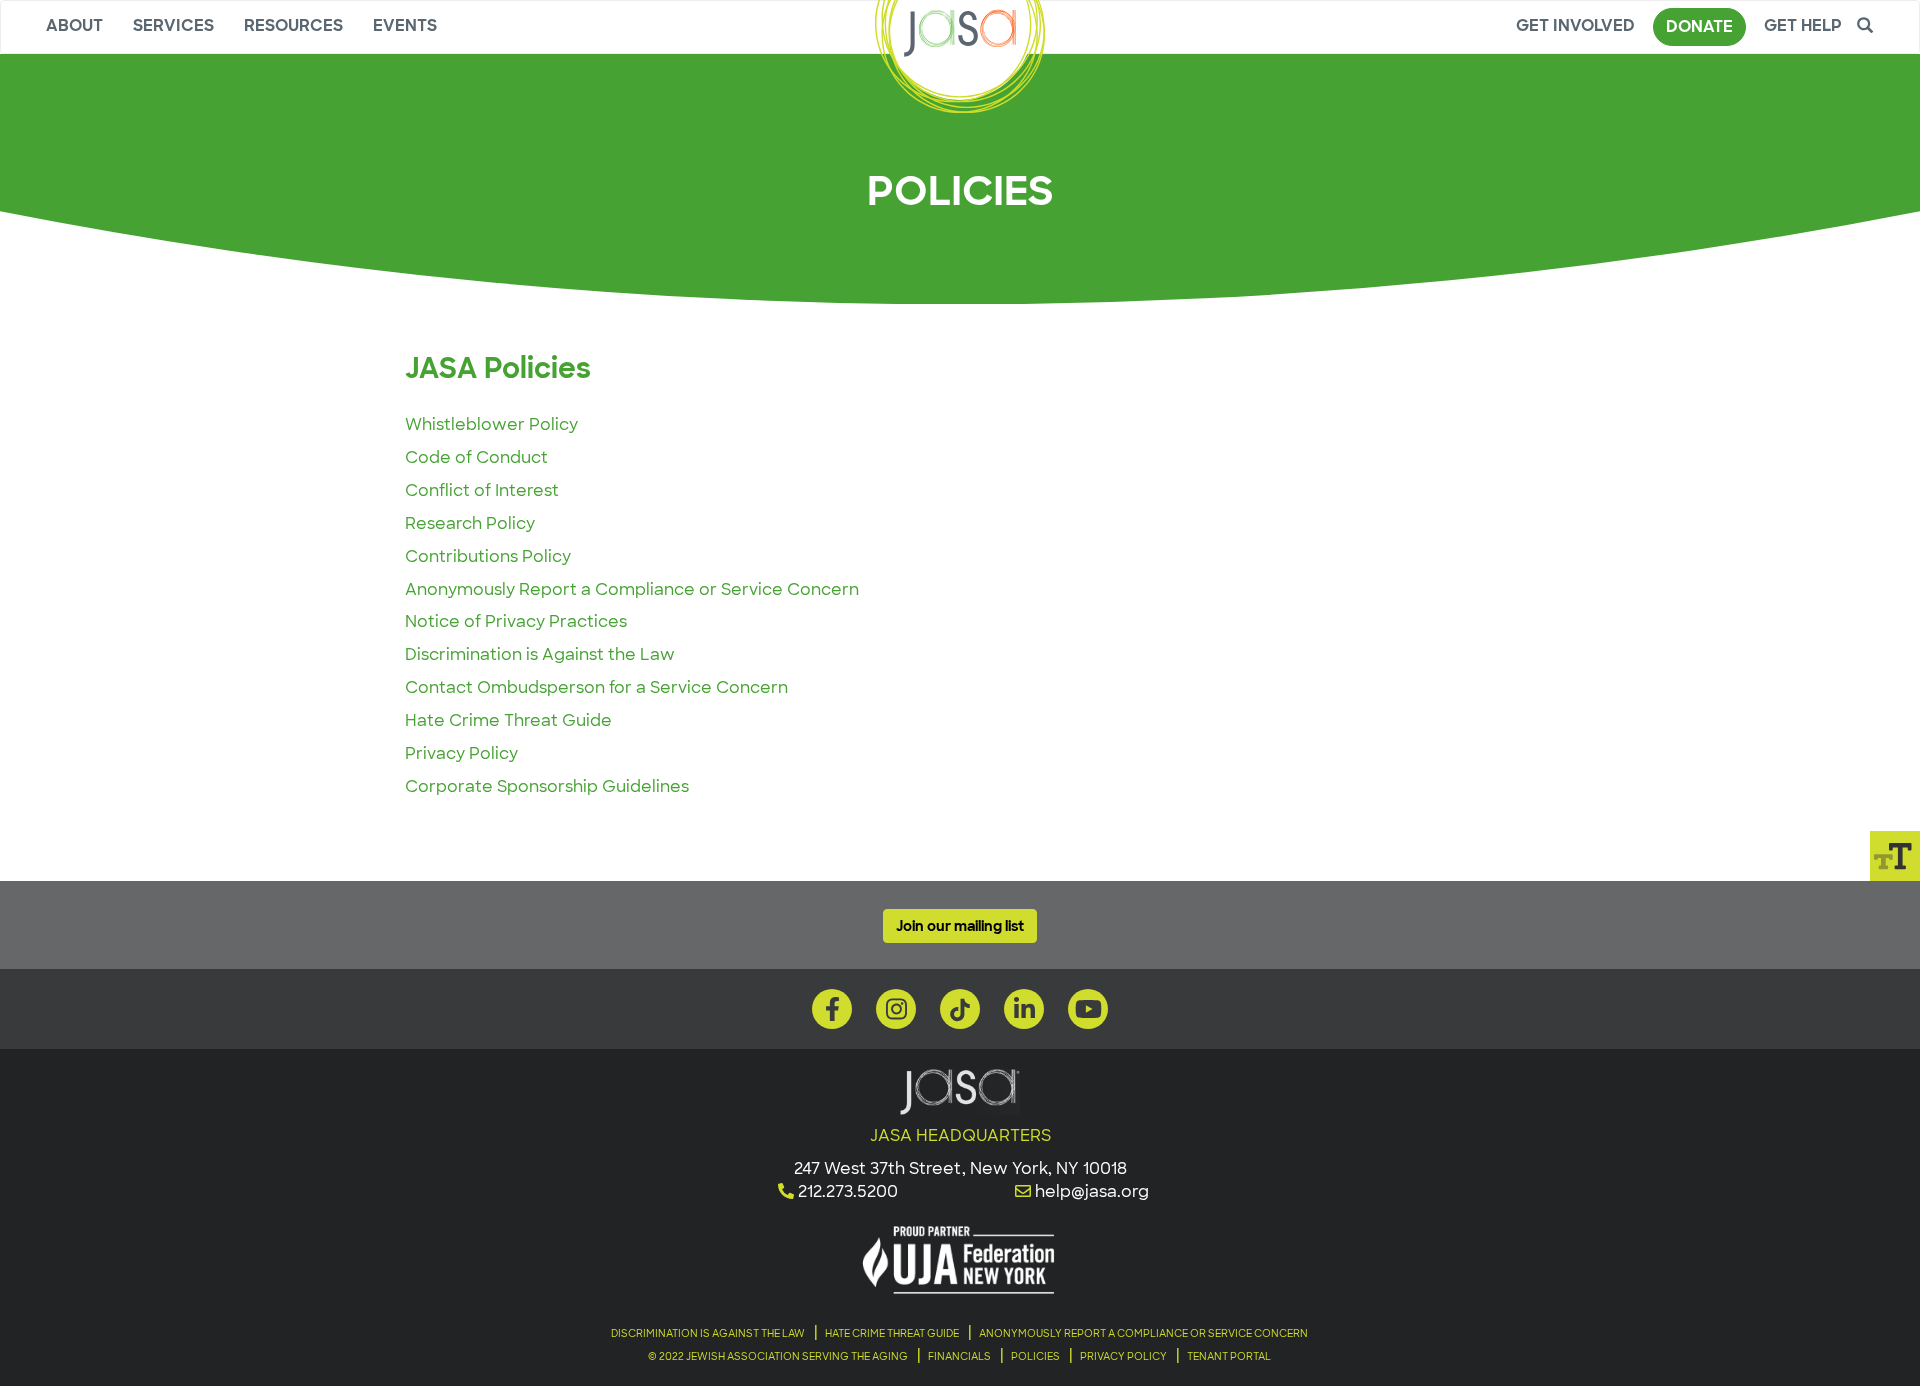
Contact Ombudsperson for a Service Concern (596, 687)
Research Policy (470, 523)
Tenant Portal (1229, 1356)
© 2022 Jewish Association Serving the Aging (778, 1356)
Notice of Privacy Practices (516, 621)
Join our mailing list (960, 926)
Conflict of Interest (482, 490)
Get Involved (1575, 25)
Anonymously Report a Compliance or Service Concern (632, 589)
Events (405, 25)
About (74, 25)
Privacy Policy (461, 753)
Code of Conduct (476, 457)
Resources (293, 25)
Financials (959, 1356)
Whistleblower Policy (491, 424)
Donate (1699, 26)
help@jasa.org (1092, 1191)
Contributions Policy (488, 556)
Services (173, 25)
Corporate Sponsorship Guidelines (547, 786)
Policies (1035, 1356)
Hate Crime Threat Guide (508, 720)
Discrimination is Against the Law (540, 654)
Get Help (1803, 25)
